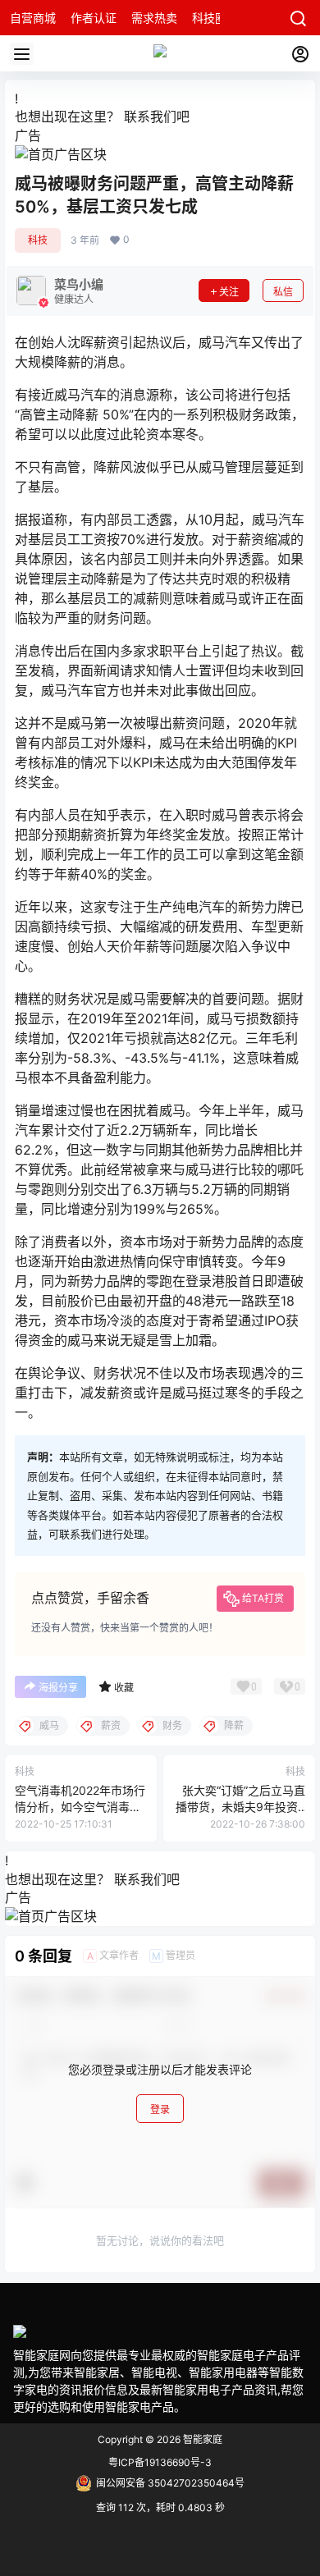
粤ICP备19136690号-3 (160, 2462)
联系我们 (150, 117)
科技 (38, 240)
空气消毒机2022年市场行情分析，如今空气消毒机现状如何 (80, 1806)
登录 (160, 2109)
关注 (229, 292)
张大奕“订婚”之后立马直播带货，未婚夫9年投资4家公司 (240, 1806)
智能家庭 (201, 2439)
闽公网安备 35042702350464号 (170, 2483)
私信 (283, 292)
